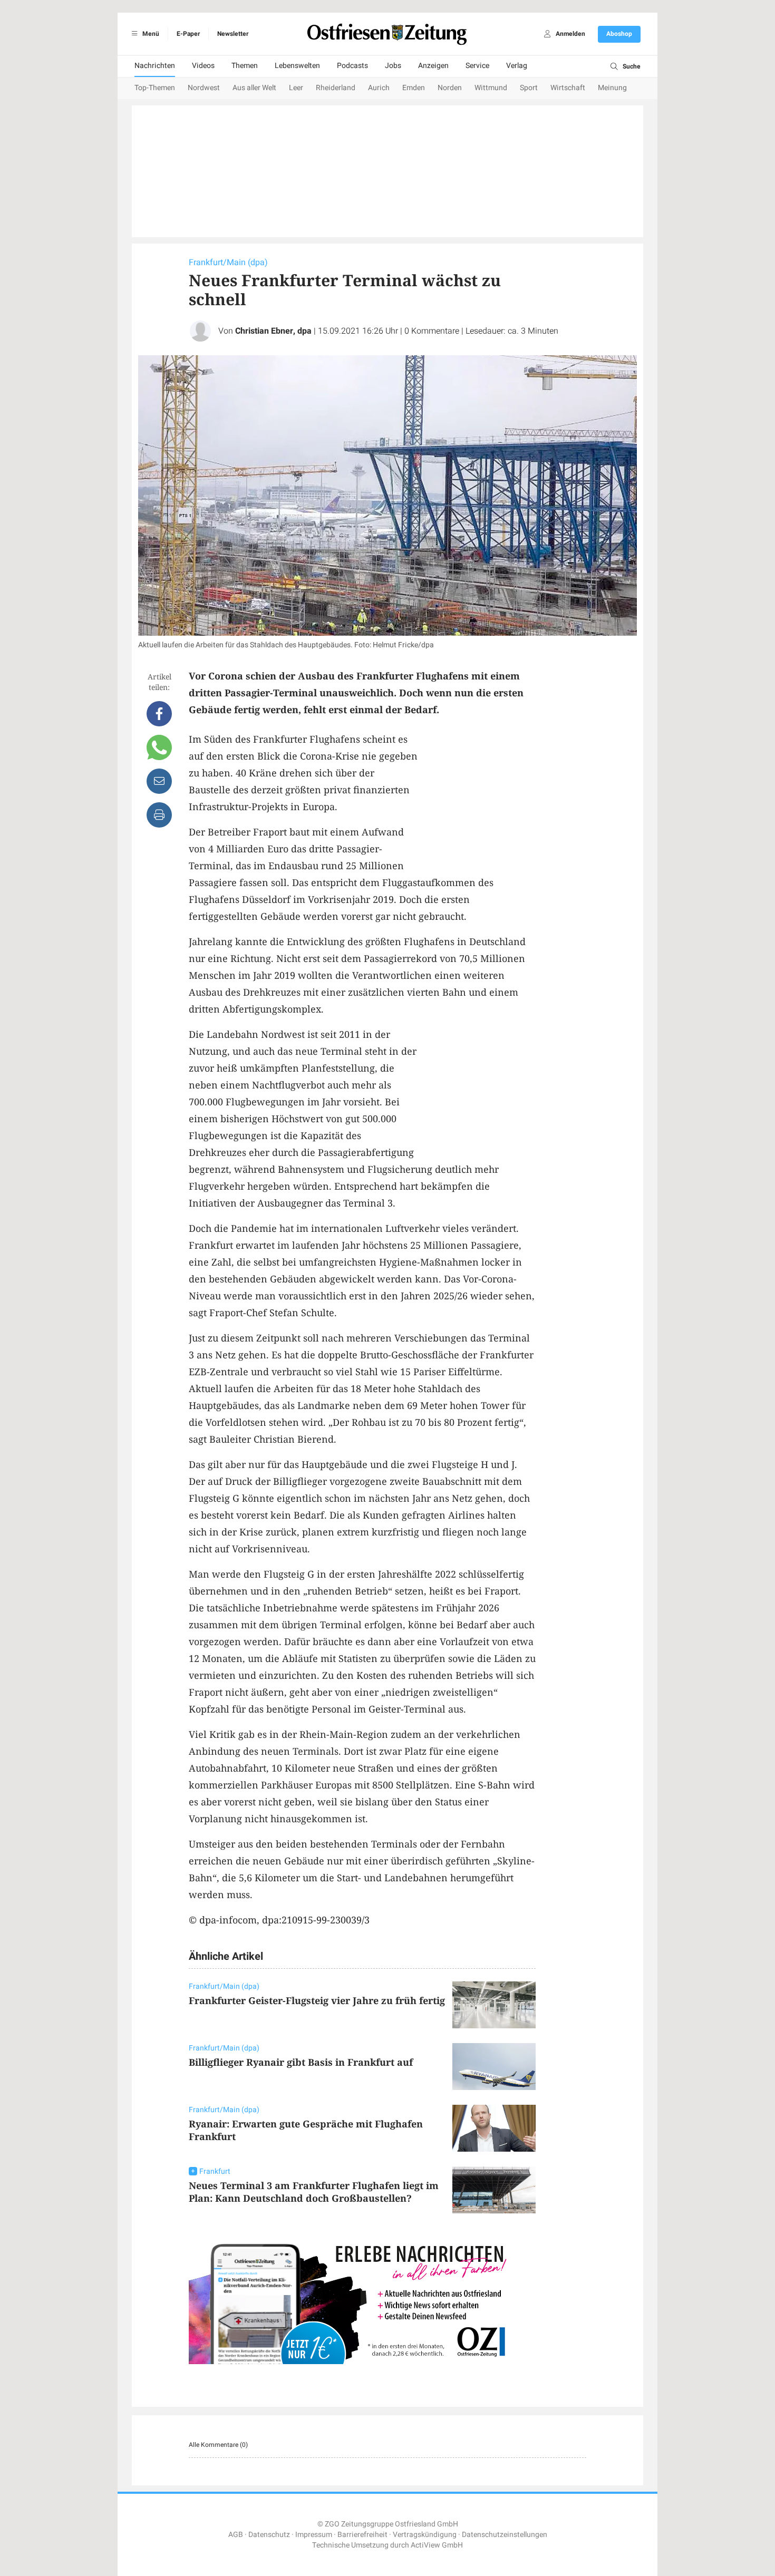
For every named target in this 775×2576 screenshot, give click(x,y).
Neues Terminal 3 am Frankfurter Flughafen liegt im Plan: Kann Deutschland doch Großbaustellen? (314, 2192)
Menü (150, 34)
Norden (450, 88)
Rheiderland (336, 88)
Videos (203, 66)
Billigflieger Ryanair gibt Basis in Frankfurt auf (301, 2062)
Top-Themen (155, 88)
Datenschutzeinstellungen (505, 2535)
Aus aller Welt (254, 88)
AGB (236, 2535)
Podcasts (352, 66)
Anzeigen (433, 66)
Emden (414, 88)
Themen (245, 66)
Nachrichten (155, 66)
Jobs (393, 66)
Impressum (314, 2535)
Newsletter (233, 34)
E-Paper (188, 34)
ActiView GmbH (437, 2545)
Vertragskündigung (425, 2535)
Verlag (517, 66)
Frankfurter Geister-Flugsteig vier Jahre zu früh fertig (317, 2000)
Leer (296, 88)
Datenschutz (269, 2535)
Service (477, 66)
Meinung (612, 88)
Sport (529, 88)
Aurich (379, 88)
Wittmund (491, 88)
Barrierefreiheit (362, 2535)
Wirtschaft (568, 88)
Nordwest (204, 88)
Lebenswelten (297, 66)
